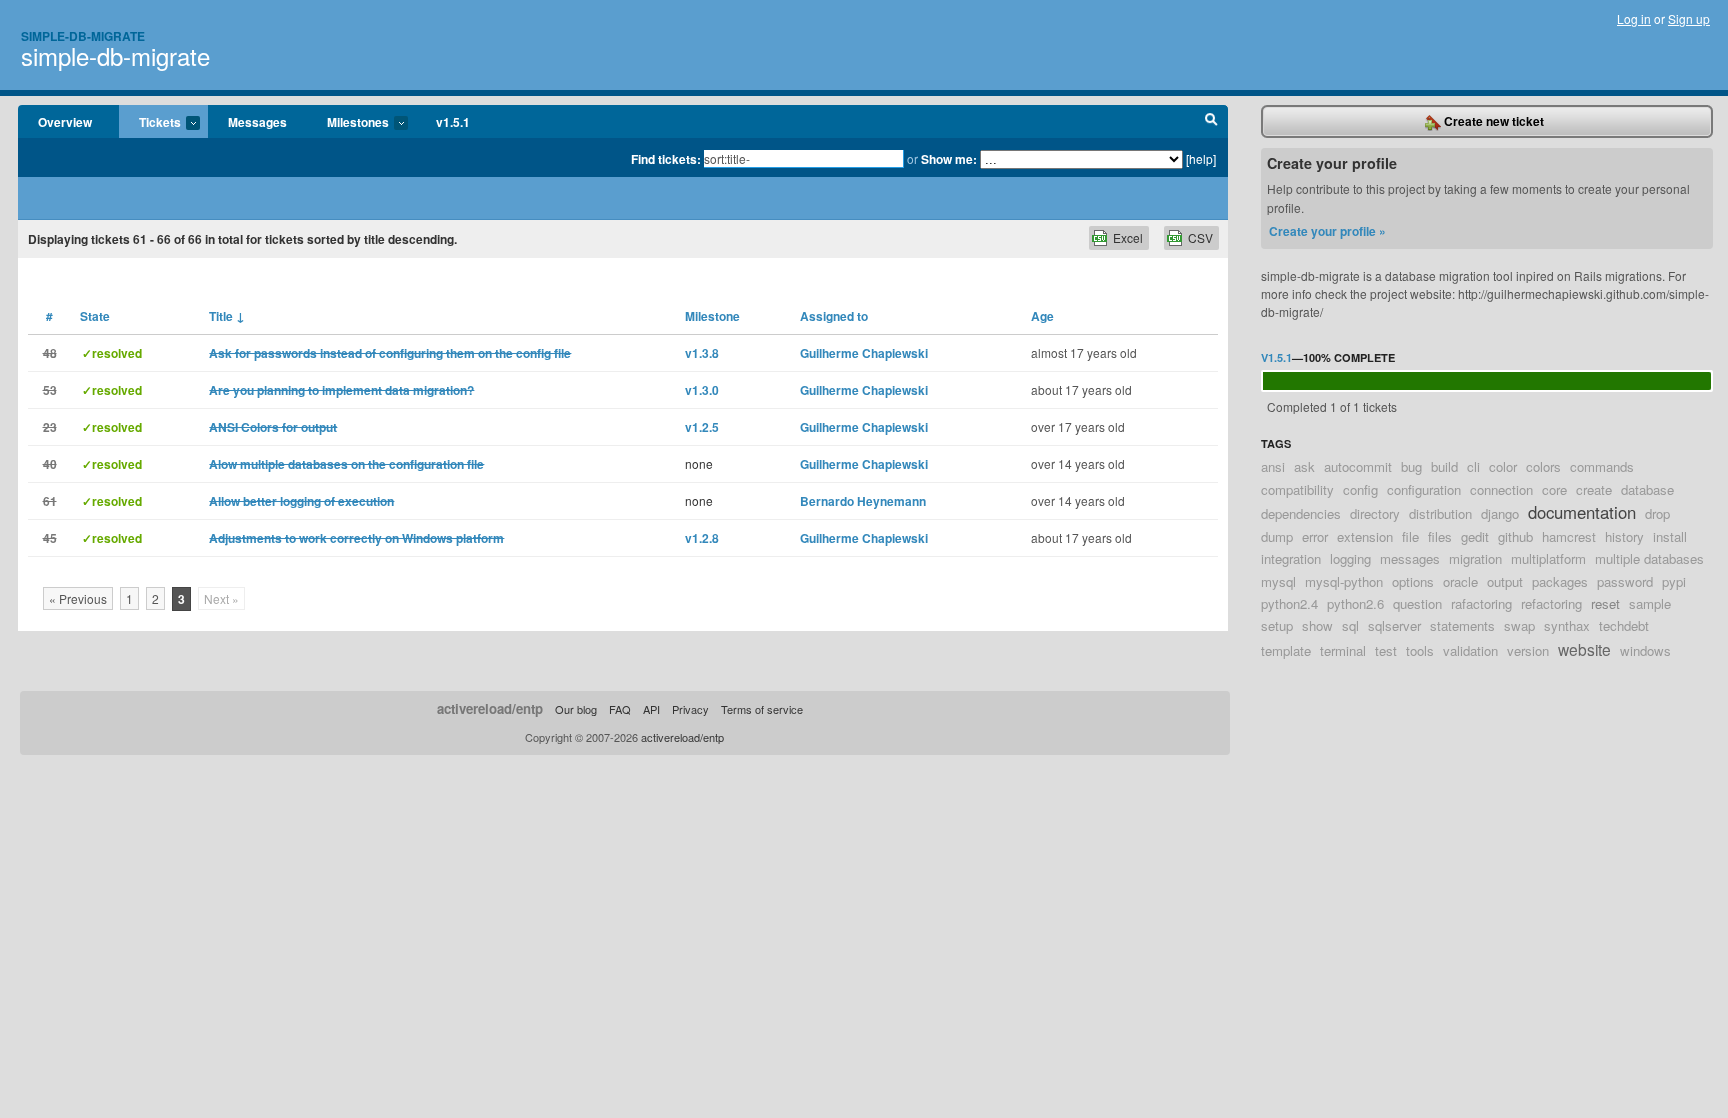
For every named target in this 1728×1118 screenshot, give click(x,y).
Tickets (150, 123)
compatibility (1297, 489)
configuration (1424, 489)
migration (1475, 558)
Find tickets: (666, 159)
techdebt (1624, 625)
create (1594, 489)
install (1670, 536)
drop (1657, 513)
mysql (1278, 581)
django (1500, 513)
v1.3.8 (702, 353)
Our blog (576, 709)
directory (1375, 513)
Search (1211, 122)
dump (1277, 536)
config (1360, 489)
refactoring (1551, 603)
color (1503, 466)
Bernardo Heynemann (863, 501)
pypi (1674, 581)
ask (1304, 466)
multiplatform (1548, 558)
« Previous (78, 598)
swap (1519, 625)
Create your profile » (1327, 231)
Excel (1128, 237)
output (1505, 581)
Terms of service (762, 709)
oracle (1460, 581)
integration (1291, 558)
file (1410, 536)
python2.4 (1289, 603)
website (1584, 649)
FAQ (620, 709)
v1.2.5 (702, 427)
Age (1042, 316)
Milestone (712, 316)
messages (1410, 558)
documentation (1582, 512)
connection (1501, 489)
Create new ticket (1492, 121)
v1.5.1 (453, 122)
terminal (1343, 650)
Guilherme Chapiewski (864, 353)
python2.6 (1355, 603)
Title (227, 316)
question (1417, 603)
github (1515, 536)
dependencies (1301, 513)
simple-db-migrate (115, 55)
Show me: (949, 159)
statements (1462, 625)
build (1444, 466)
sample (1650, 603)
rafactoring (1481, 603)
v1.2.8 (702, 538)
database (1647, 489)
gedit (1475, 536)
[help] (1201, 158)
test (1386, 650)
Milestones (348, 123)
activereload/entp (490, 708)
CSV (1200, 237)
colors (1543, 466)
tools (1420, 650)
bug (1411, 466)
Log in (1634, 18)
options (1413, 581)
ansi (1273, 466)
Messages (257, 122)
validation (1470, 650)
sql (1350, 625)
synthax (1567, 625)
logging (1350, 558)
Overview (65, 122)
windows (1645, 650)
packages (1560, 581)
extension (1365, 536)
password (1625, 581)
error (1315, 536)
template (1286, 650)
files (1440, 536)
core (1554, 489)
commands (1602, 466)
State (95, 316)
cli (1473, 466)
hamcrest (1569, 536)
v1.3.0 (702, 390)
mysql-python (1344, 581)
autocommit (1358, 466)
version (1528, 650)
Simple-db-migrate (83, 36)
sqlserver (1394, 625)
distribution (1440, 513)
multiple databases (1649, 558)
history (1624, 536)
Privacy (690, 709)
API (651, 709)
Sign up (1689, 18)
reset (1605, 603)
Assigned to (834, 316)
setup (1277, 625)
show (1317, 625)
